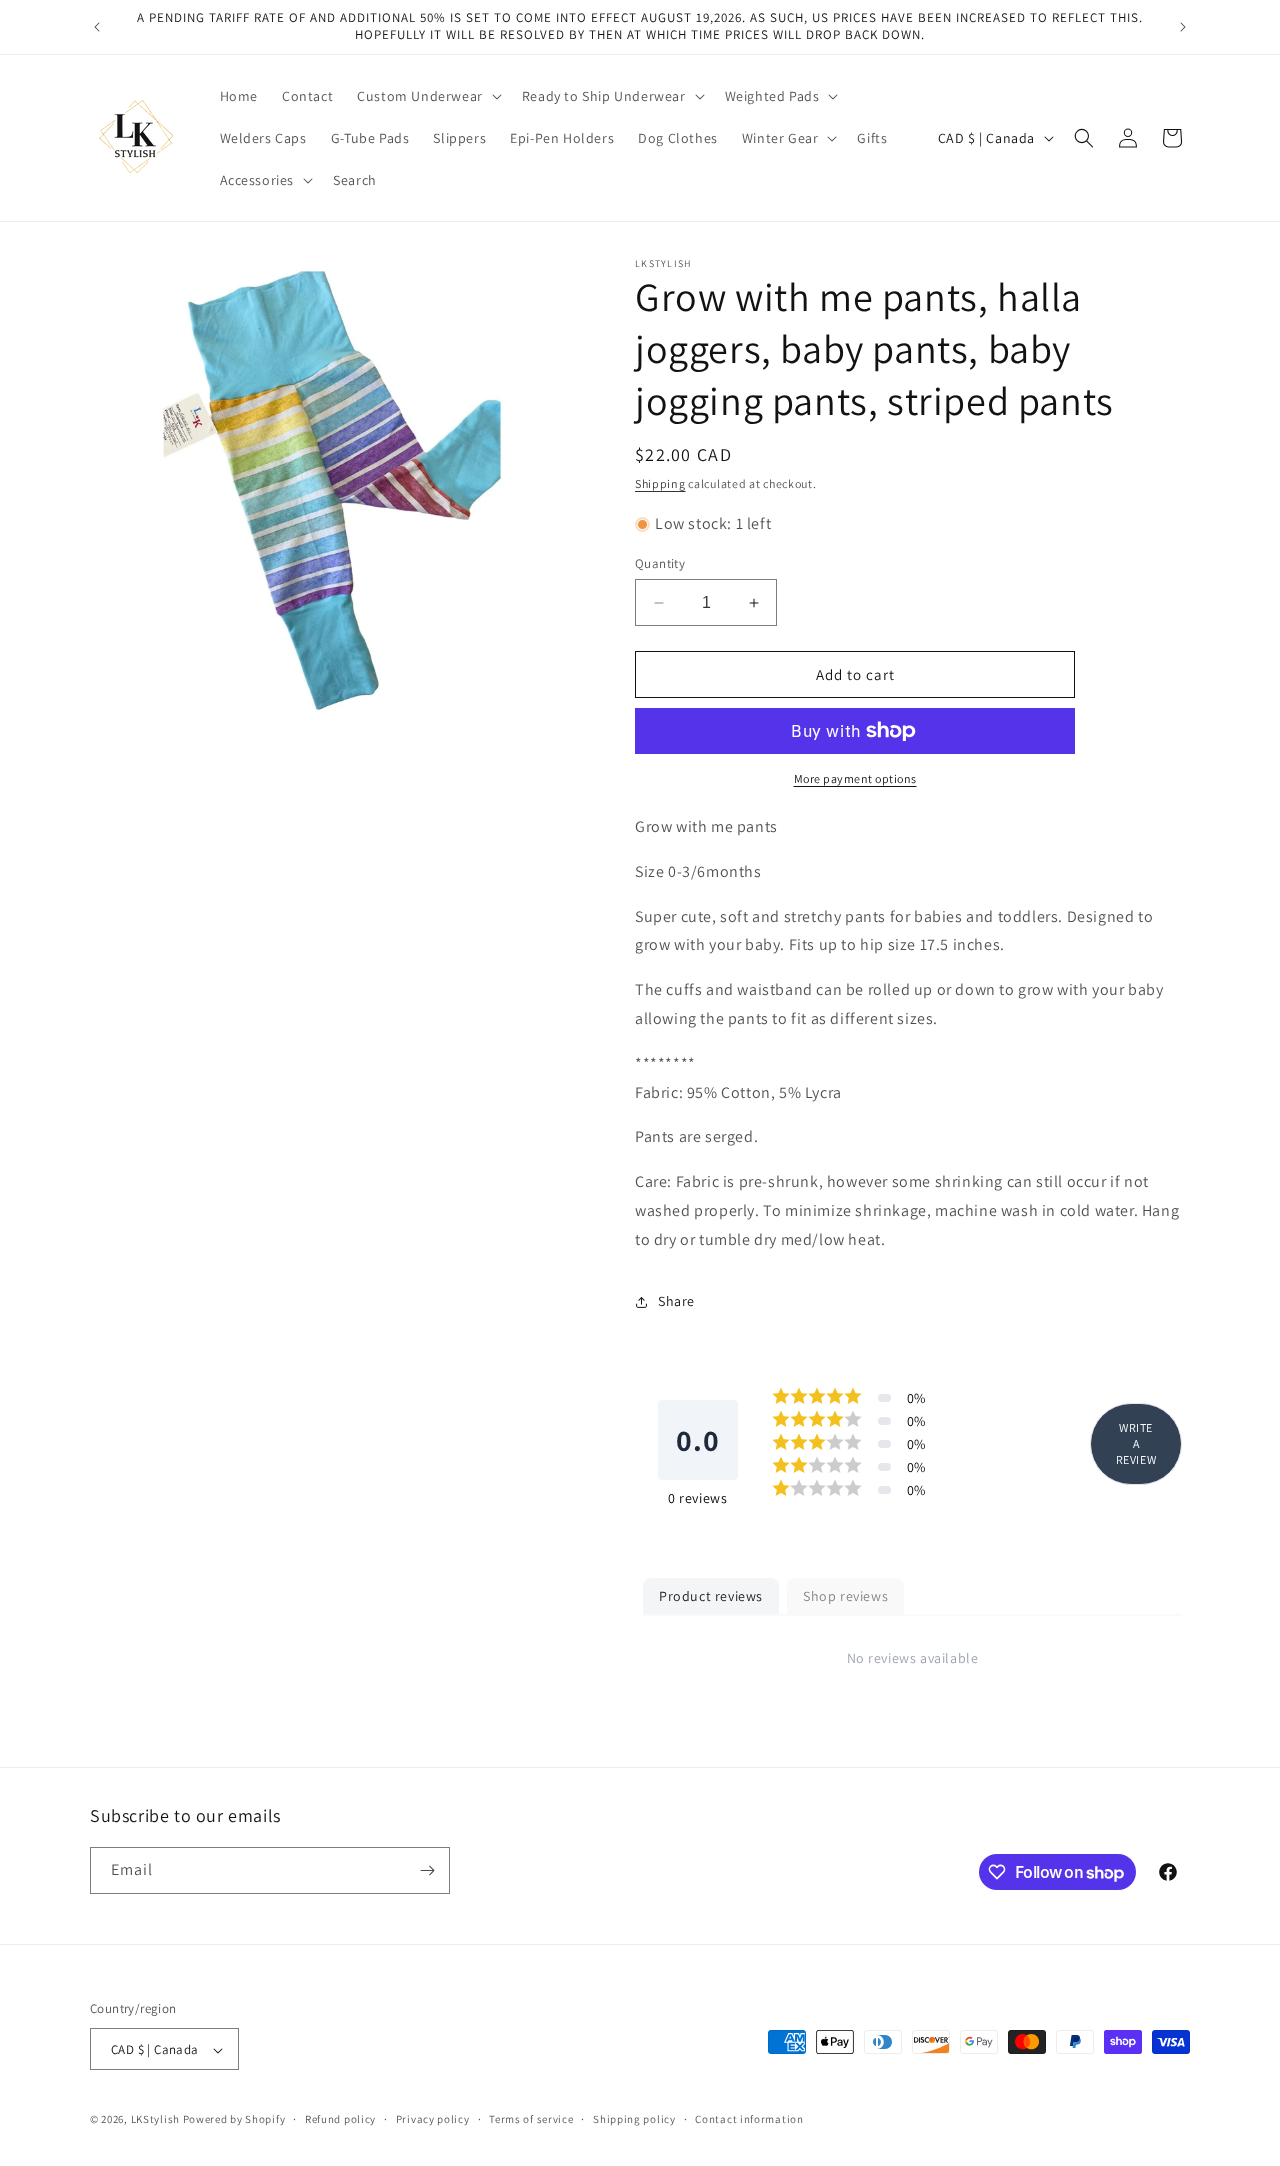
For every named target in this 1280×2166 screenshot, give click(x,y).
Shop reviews (845, 1596)
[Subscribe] (427, 1870)
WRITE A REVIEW (1136, 1443)
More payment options (855, 778)
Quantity (660, 563)
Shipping (660, 483)
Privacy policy (433, 2119)
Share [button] (676, 1301)
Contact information (749, 2119)
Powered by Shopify (234, 2120)
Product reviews (711, 1596)
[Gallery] (337, 487)
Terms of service (531, 2119)
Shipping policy (634, 2119)
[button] (427, 96)
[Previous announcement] (97, 27)
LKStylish (155, 2120)
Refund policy (340, 2119)
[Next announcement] (1183, 27)
